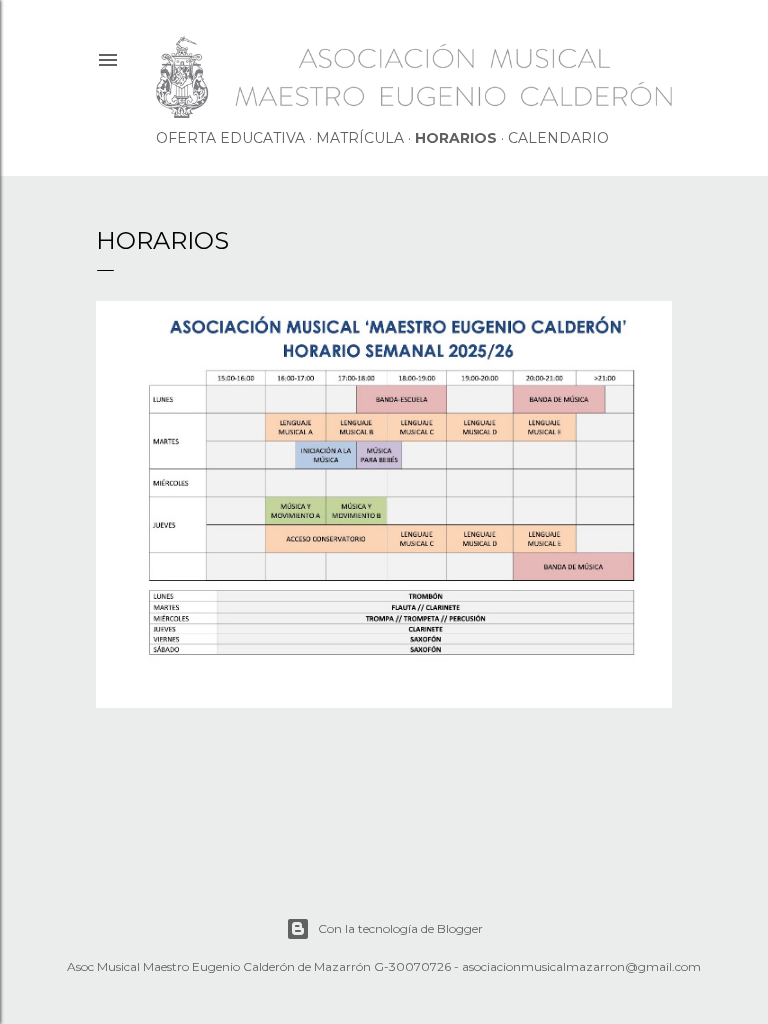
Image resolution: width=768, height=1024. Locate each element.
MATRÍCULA (360, 138)
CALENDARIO (558, 138)
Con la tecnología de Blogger (400, 928)
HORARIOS (456, 138)
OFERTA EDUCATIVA (230, 138)
